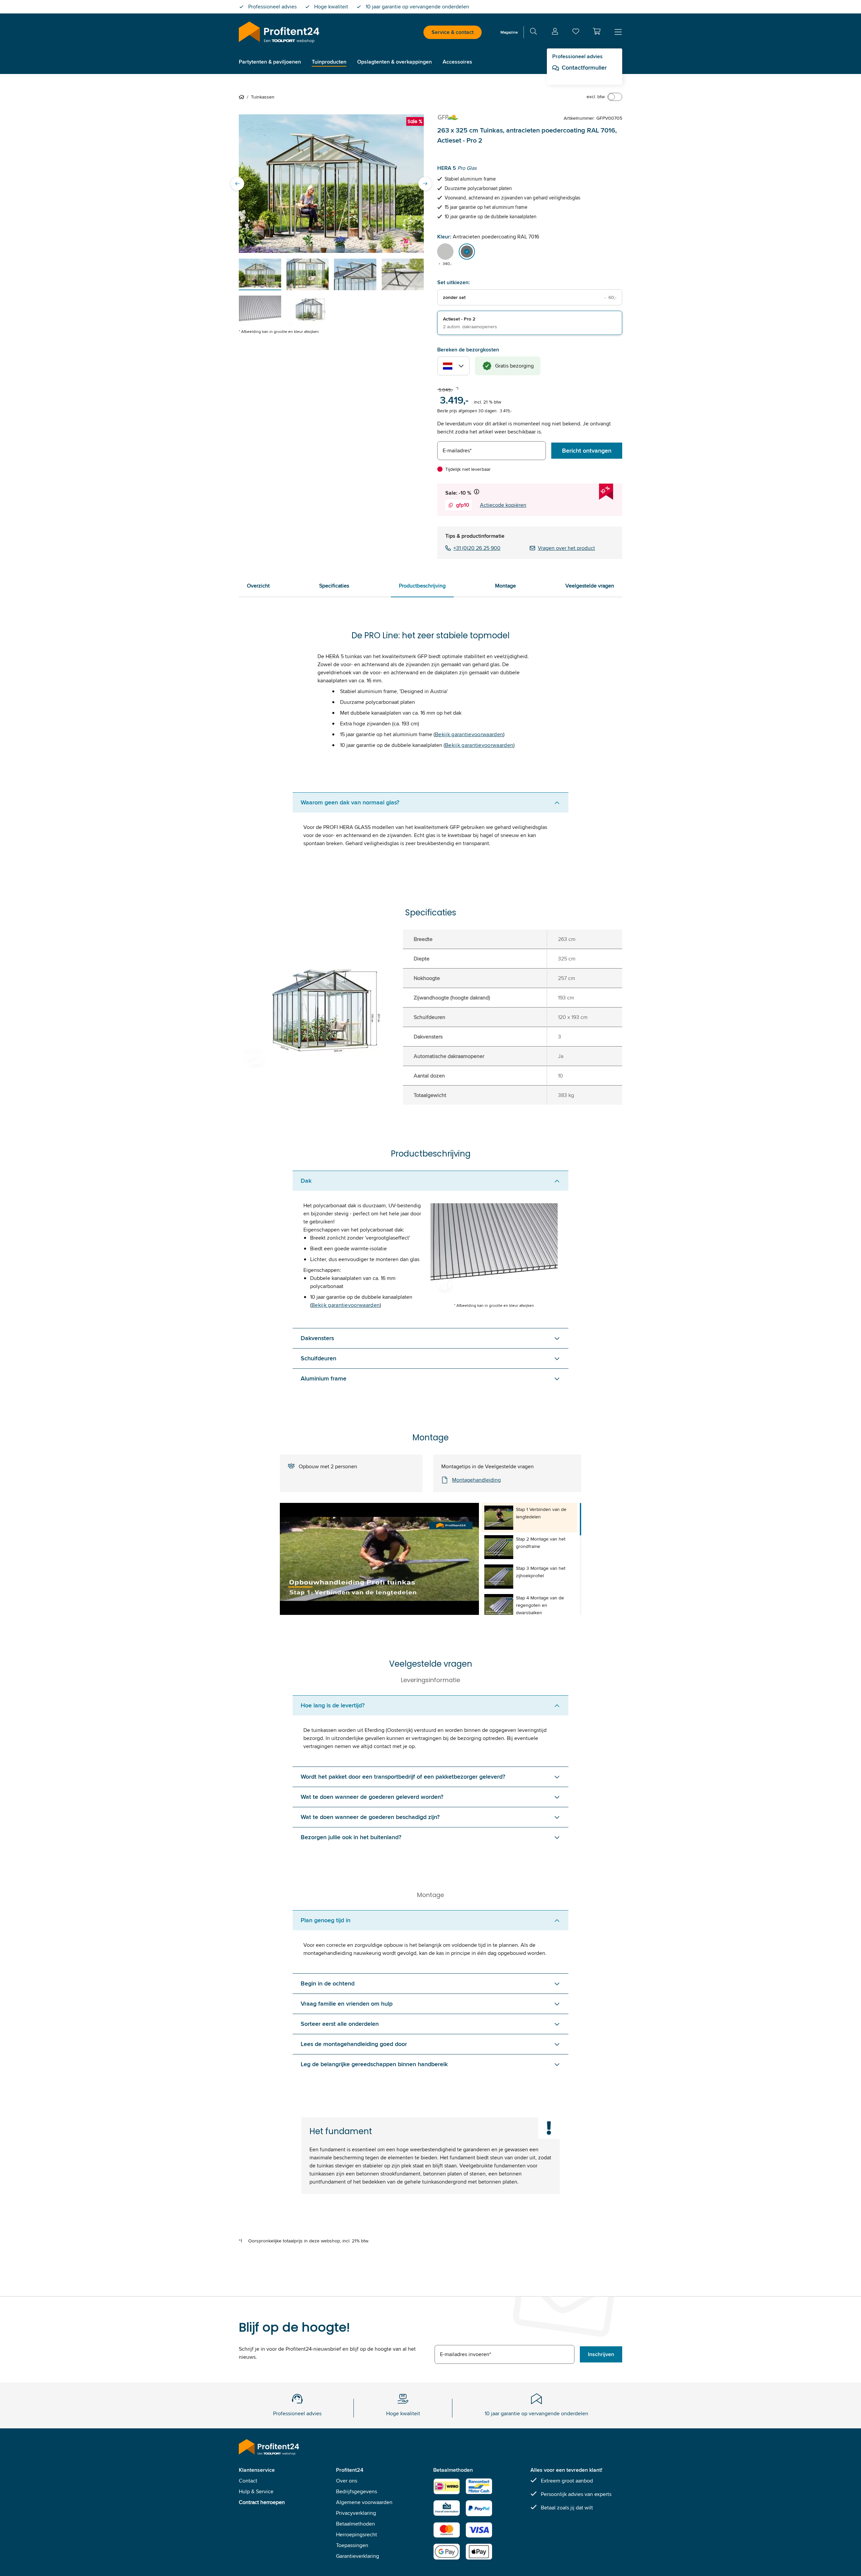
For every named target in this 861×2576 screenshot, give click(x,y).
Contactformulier (584, 68)
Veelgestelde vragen (590, 586)
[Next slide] (425, 184)
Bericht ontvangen (587, 451)
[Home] (243, 97)
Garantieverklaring (358, 2556)
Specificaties (334, 586)
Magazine (509, 32)
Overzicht (258, 586)
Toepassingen (352, 2545)
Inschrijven (601, 2354)
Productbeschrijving (422, 586)
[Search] (533, 32)
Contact (248, 2481)
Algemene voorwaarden (364, 2502)
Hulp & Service (256, 2491)
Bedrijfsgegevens (357, 2491)
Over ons (347, 2481)
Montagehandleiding (476, 1480)
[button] (597, 31)
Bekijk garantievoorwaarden (469, 734)
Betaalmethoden (355, 2524)
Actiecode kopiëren (503, 505)
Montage (506, 586)
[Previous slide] (237, 184)
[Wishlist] (576, 33)
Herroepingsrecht (357, 2534)
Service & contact (453, 32)
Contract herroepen (262, 2502)
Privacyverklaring (356, 2513)
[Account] (555, 32)
